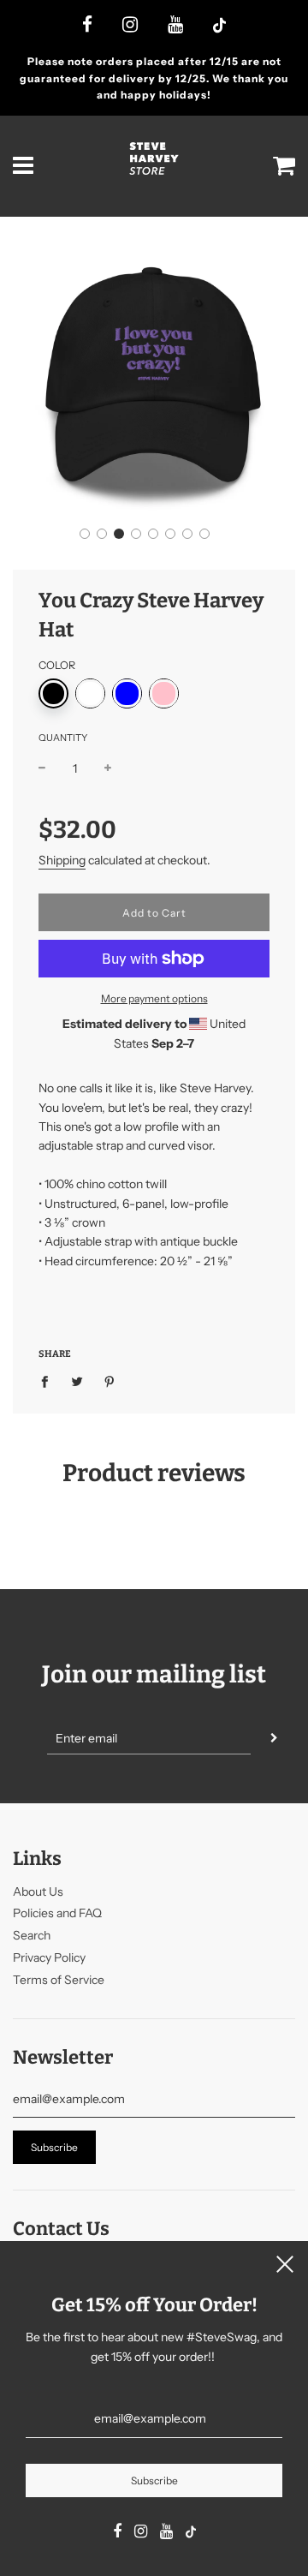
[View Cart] (284, 166)
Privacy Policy (49, 1957)
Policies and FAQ (57, 1913)
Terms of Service (59, 1980)
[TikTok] (219, 27)
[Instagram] (130, 26)
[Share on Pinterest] (110, 1381)
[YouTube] (175, 26)
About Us (38, 1892)
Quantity (63, 738)
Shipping (62, 860)
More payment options (154, 998)
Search (32, 1935)
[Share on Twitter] (77, 1381)
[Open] (24, 166)
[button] (85, 534)
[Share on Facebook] (49, 1381)
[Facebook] (87, 26)
